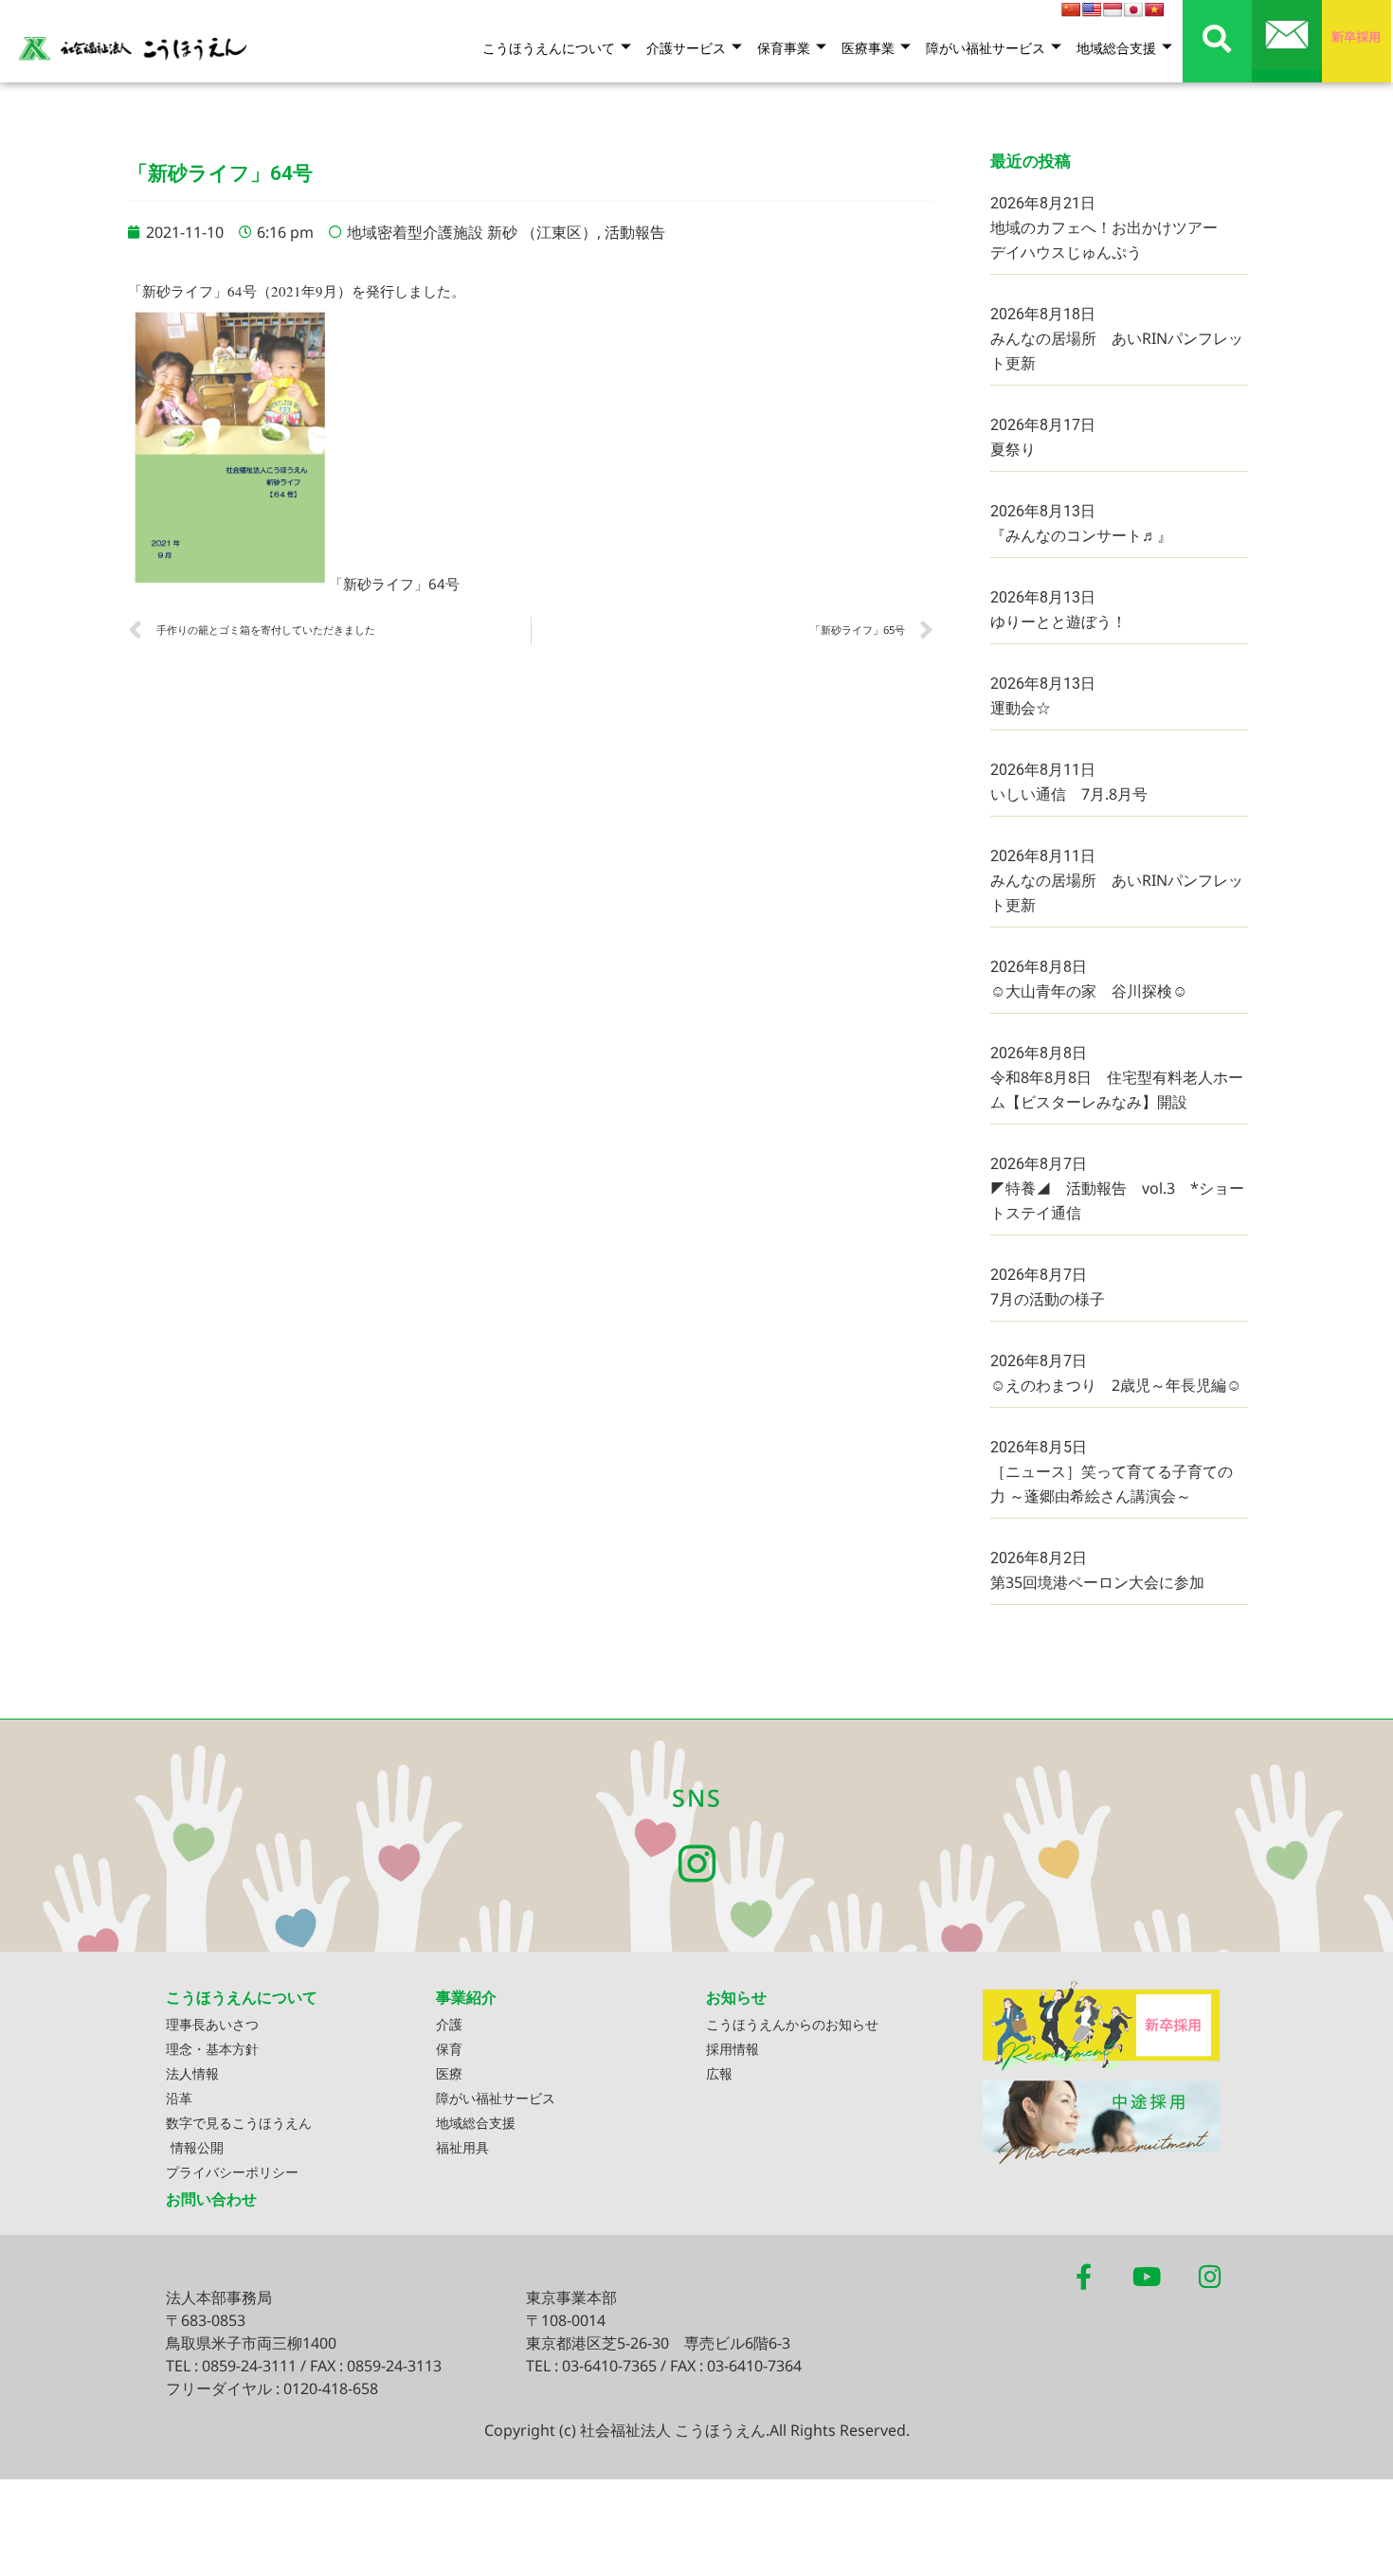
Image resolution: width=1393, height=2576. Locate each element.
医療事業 (868, 48)
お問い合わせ (211, 2199)
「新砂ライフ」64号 (394, 584)
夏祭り (1013, 449)
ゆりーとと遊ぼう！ (1058, 621)
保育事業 (784, 48)
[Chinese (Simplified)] (1071, 9)
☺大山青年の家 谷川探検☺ (1089, 991)
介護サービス (686, 48)
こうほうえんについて (549, 48)
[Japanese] (1133, 9)
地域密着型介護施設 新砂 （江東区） (472, 232)
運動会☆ (1021, 708)
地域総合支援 (1116, 48)
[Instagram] (697, 1864)
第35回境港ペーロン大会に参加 (1097, 1582)
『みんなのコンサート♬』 (1081, 535)
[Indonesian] (1113, 9)
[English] (1092, 9)
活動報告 (635, 232)
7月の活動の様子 (1048, 1299)
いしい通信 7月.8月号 (1069, 794)
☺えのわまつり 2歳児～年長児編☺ (1116, 1385)
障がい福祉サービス (986, 48)
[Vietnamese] (1154, 9)
